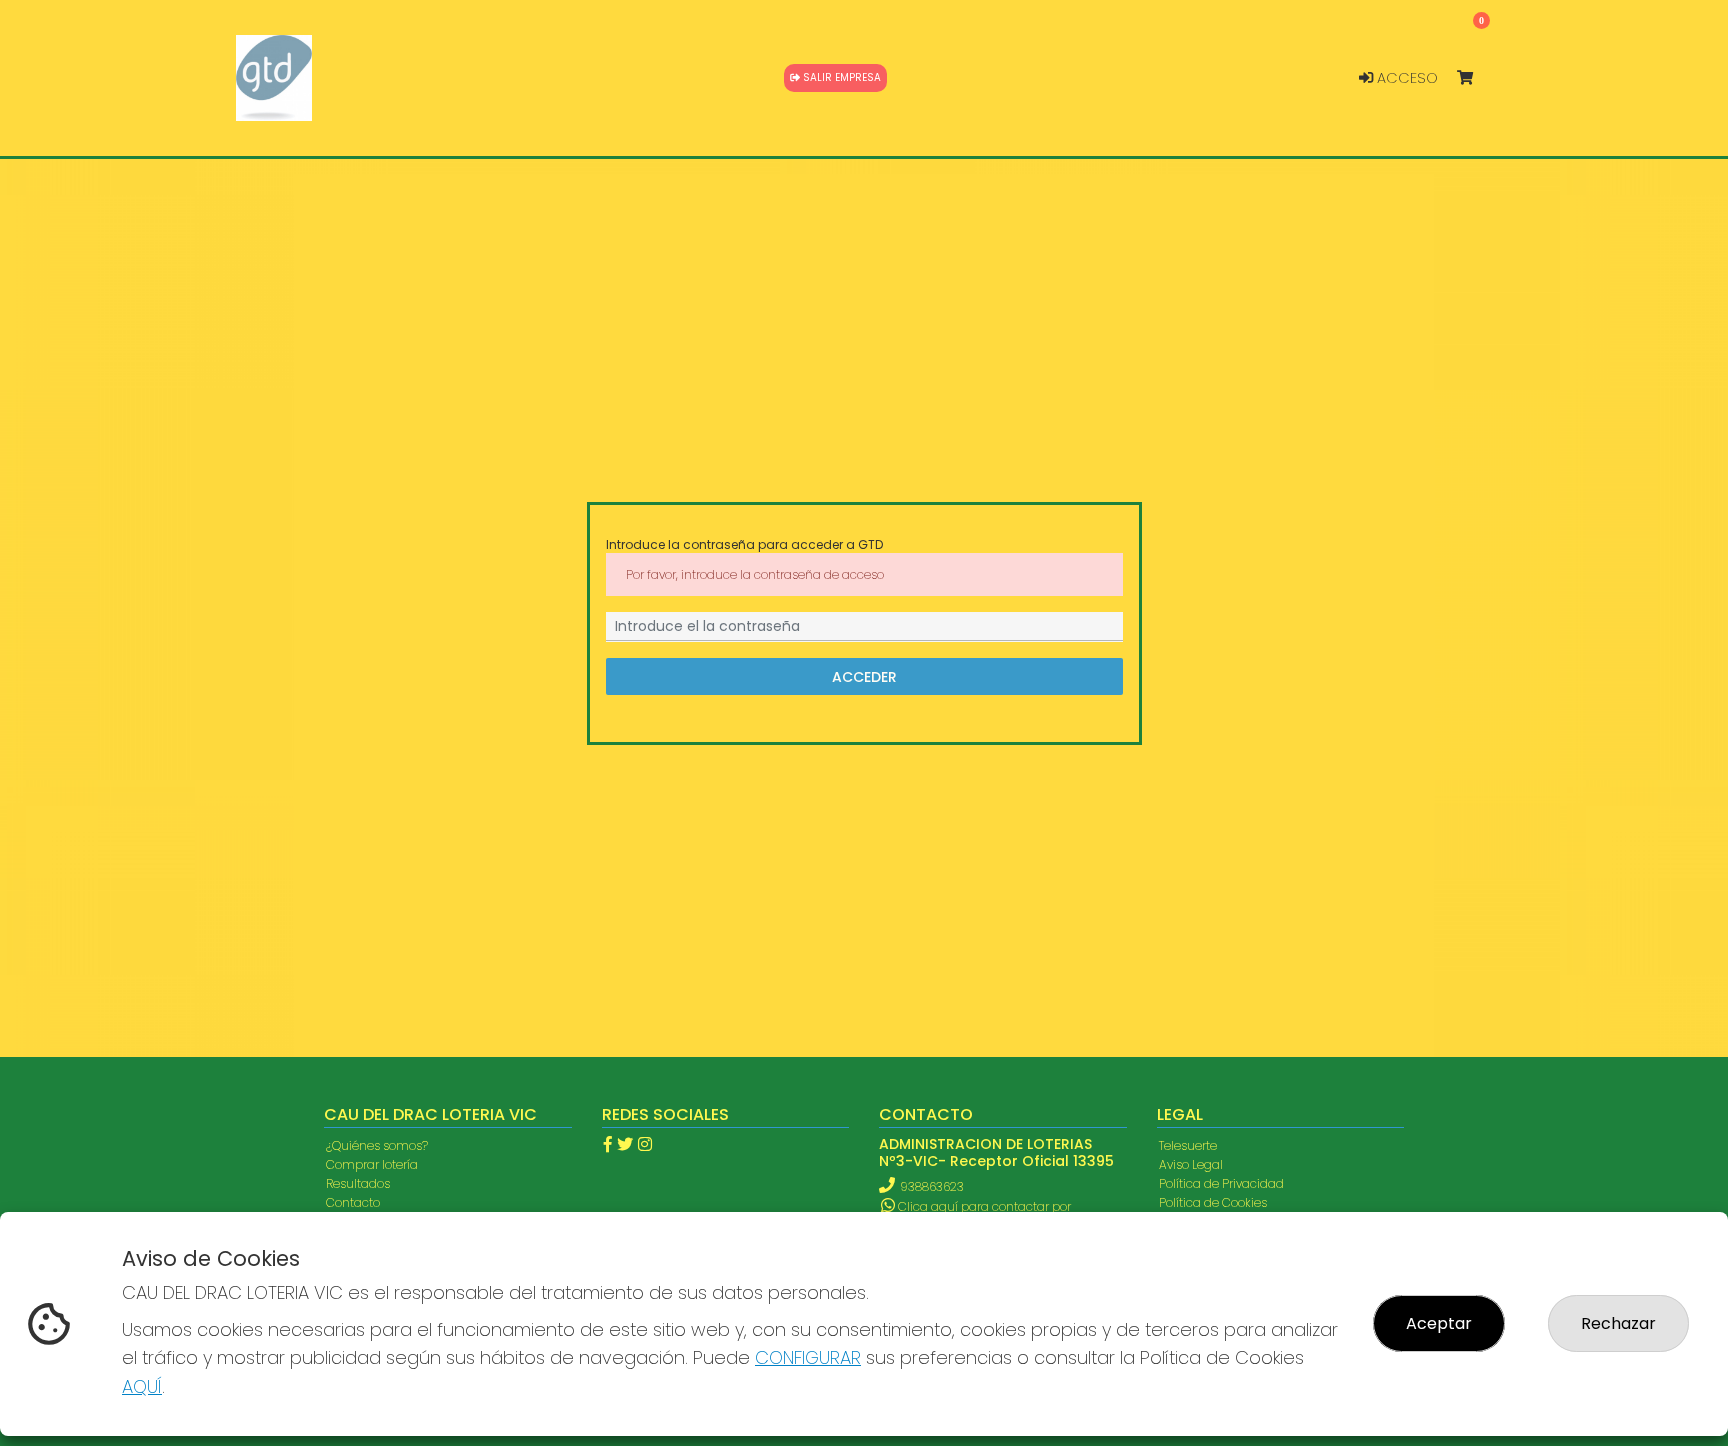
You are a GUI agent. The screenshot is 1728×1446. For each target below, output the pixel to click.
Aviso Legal (1191, 1164)
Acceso (1405, 78)
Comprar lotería (372, 1164)
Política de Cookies (1213, 1202)
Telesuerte (1188, 1145)
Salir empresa (840, 77)
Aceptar (1439, 1323)
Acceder (864, 676)
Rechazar (1618, 1323)
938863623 (932, 1186)
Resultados (358, 1183)
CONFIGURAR (808, 1357)
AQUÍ (142, 1386)
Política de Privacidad (1221, 1183)
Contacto (353, 1202)
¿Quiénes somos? (377, 1145)
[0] (1474, 78)
